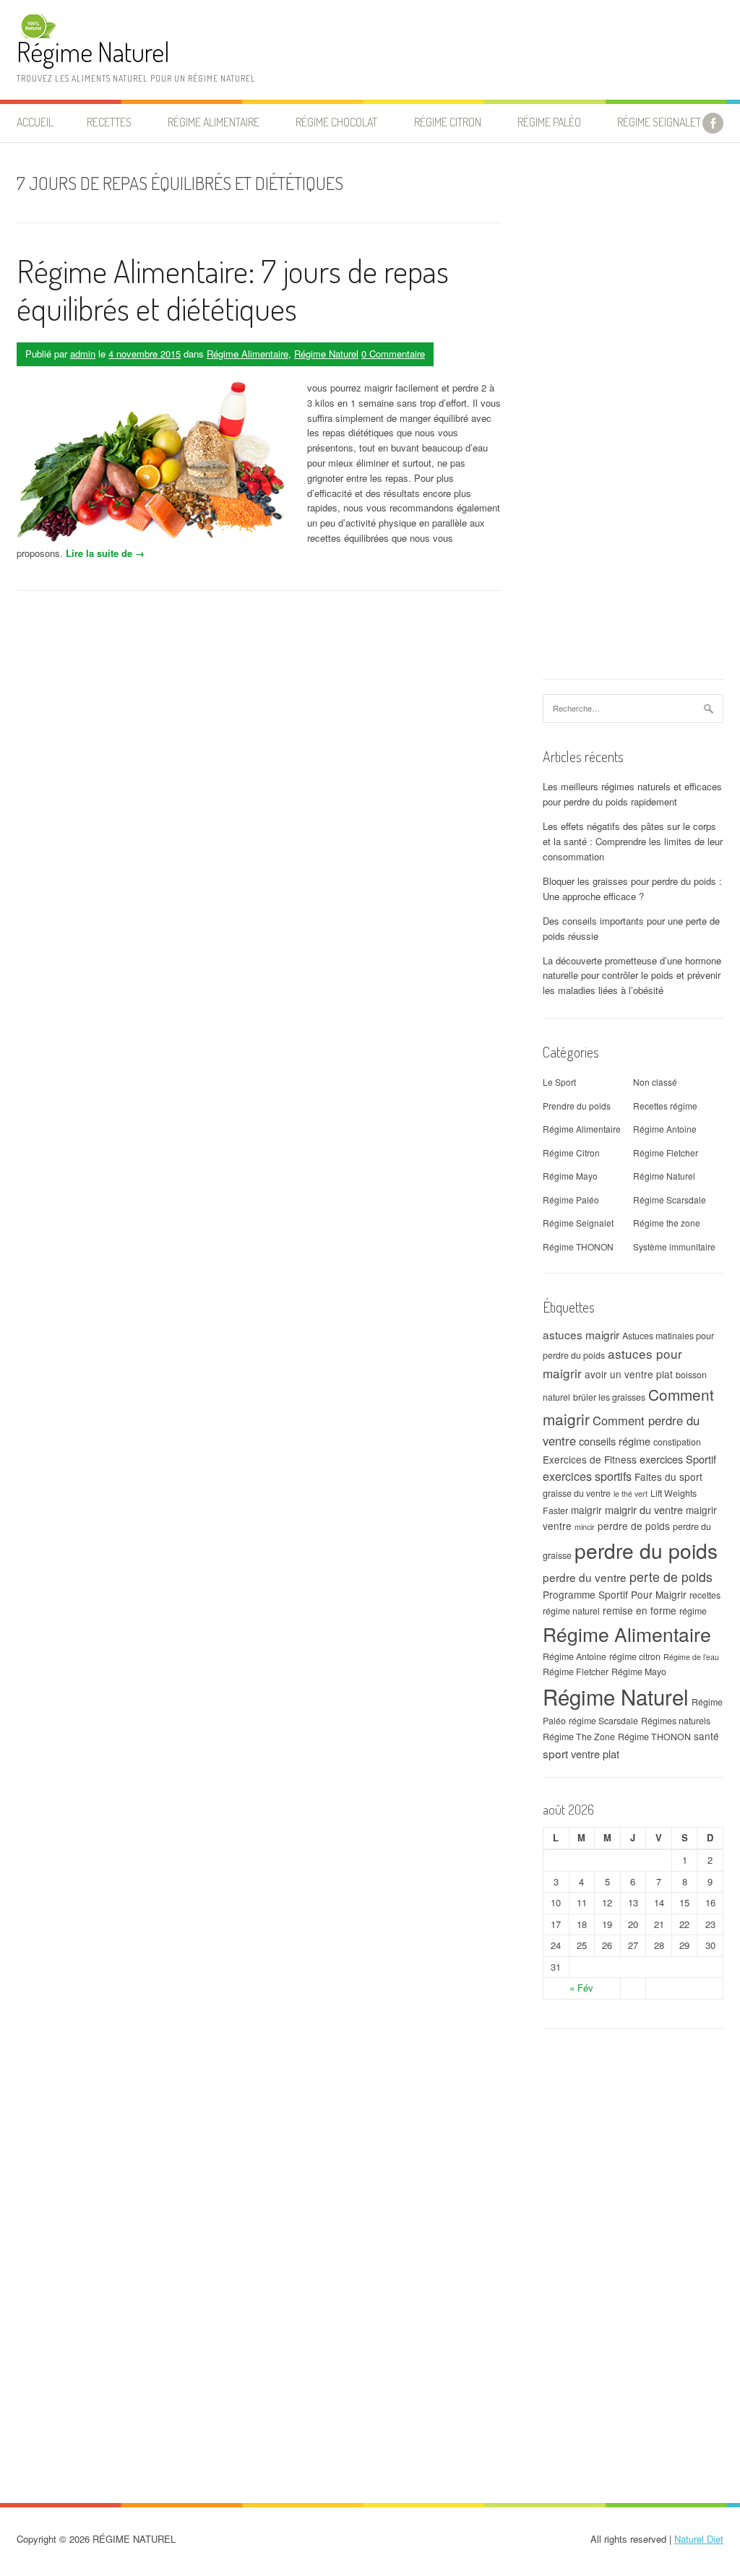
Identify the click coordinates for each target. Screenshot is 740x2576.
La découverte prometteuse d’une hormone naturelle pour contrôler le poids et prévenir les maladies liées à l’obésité (632, 976)
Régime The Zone (579, 1737)
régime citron (635, 1656)
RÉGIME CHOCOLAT (336, 122)
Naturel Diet (699, 2539)
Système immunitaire (674, 1246)
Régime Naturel (93, 52)
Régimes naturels (676, 1721)
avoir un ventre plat (629, 1374)
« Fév (581, 1988)
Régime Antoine (665, 1129)
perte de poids (671, 1577)
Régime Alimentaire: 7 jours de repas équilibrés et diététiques (233, 290)
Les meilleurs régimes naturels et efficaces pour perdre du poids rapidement (632, 794)
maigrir (586, 1510)
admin (83, 354)
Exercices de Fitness (590, 1459)
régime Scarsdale (603, 1721)
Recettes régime (665, 1106)
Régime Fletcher (666, 1153)
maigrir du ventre (644, 1509)
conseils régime (615, 1441)
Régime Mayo (570, 1176)
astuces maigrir (581, 1334)
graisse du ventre (577, 1493)
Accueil (35, 122)
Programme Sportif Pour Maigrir (615, 1594)
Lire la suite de (105, 553)
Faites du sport (668, 1477)
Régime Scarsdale (670, 1200)
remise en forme (640, 1610)
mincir (585, 1527)
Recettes (109, 122)
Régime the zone (667, 1223)
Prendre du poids (577, 1106)
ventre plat (595, 1754)
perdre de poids (634, 1526)
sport (555, 1753)
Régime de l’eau (691, 1657)
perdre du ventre (585, 1577)
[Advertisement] (633, 418)
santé (706, 1736)
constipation (677, 1442)
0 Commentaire (393, 354)
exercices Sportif (678, 1459)
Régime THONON (578, 1246)
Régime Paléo (571, 1200)
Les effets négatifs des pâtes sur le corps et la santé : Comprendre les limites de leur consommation (633, 841)
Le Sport (559, 1082)
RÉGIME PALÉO (549, 122)
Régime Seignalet (659, 122)
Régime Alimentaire (248, 354)
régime (693, 1611)
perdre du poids (646, 1550)
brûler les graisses (609, 1397)
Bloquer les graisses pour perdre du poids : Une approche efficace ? (632, 889)
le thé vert (631, 1494)
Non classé (655, 1082)
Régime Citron (448, 122)
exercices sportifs (587, 1476)
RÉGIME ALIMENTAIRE (214, 122)
